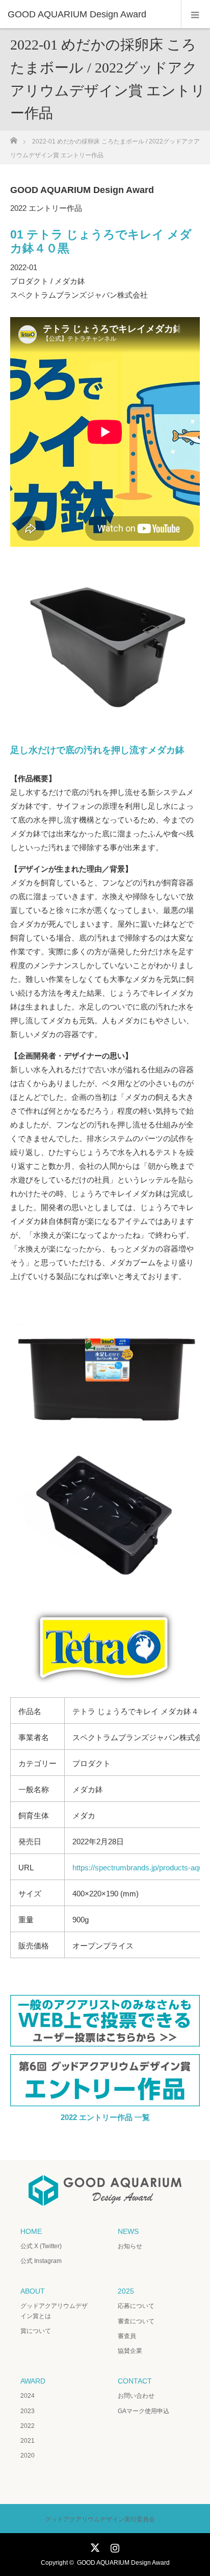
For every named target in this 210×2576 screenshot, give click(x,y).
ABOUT (33, 2291)
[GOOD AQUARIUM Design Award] (90, 14)
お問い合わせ (136, 2396)
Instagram (114, 2546)
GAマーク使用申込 (143, 2411)
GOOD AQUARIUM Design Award (123, 2563)
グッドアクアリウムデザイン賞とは (54, 2311)
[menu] (195, 14)
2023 (28, 2411)
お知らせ (130, 2246)
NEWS (128, 2231)
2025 (126, 2291)
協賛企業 (130, 2351)
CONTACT (135, 2381)
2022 (28, 2426)
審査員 (127, 2336)
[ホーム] (14, 138)
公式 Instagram (41, 2261)
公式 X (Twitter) (41, 2246)
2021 (28, 2441)
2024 (28, 2396)
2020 (28, 2455)
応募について (136, 2306)
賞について (36, 2331)
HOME (31, 2231)
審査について (136, 2321)
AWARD (33, 2381)
